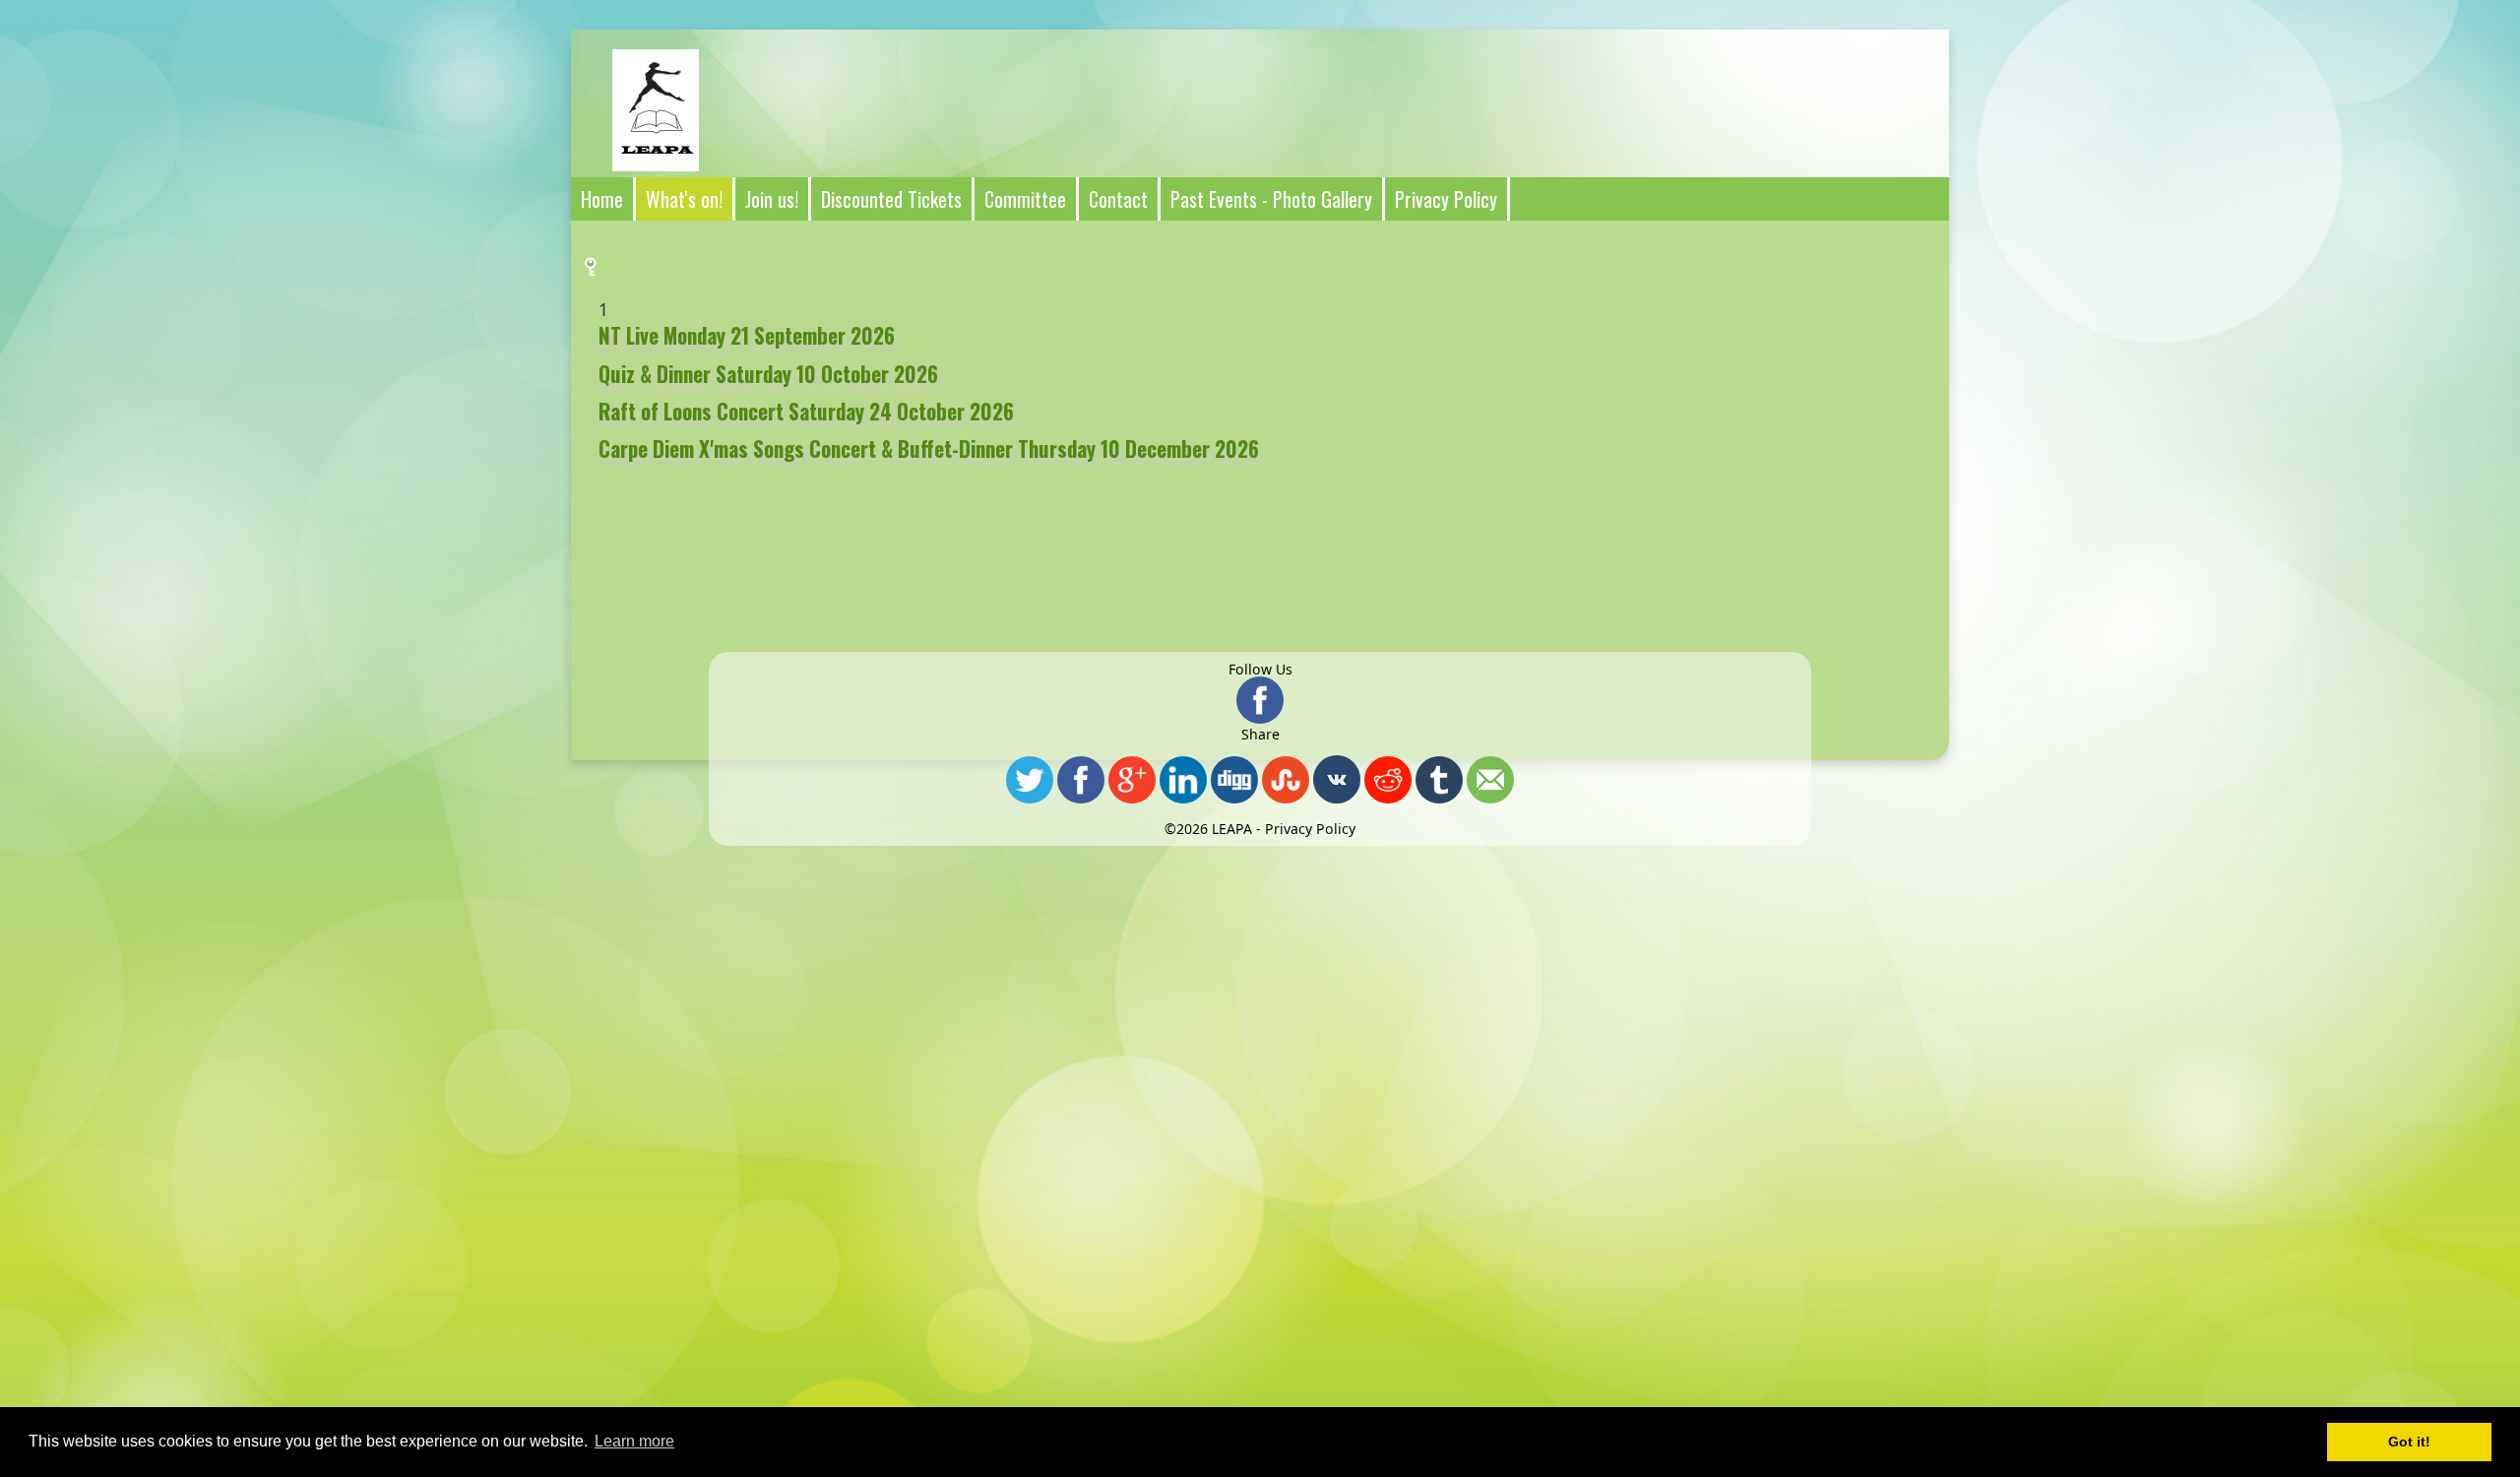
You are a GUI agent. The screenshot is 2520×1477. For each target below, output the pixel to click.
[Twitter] (1030, 781)
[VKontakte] (1337, 780)
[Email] (1490, 781)
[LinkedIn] (1183, 781)
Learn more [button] (634, 1441)
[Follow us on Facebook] (1260, 701)
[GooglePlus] (1132, 781)
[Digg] (1234, 781)
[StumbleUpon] (1286, 781)
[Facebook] (1081, 781)
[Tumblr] (1439, 781)
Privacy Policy (1310, 829)
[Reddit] (1388, 781)
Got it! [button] (2409, 1442)
